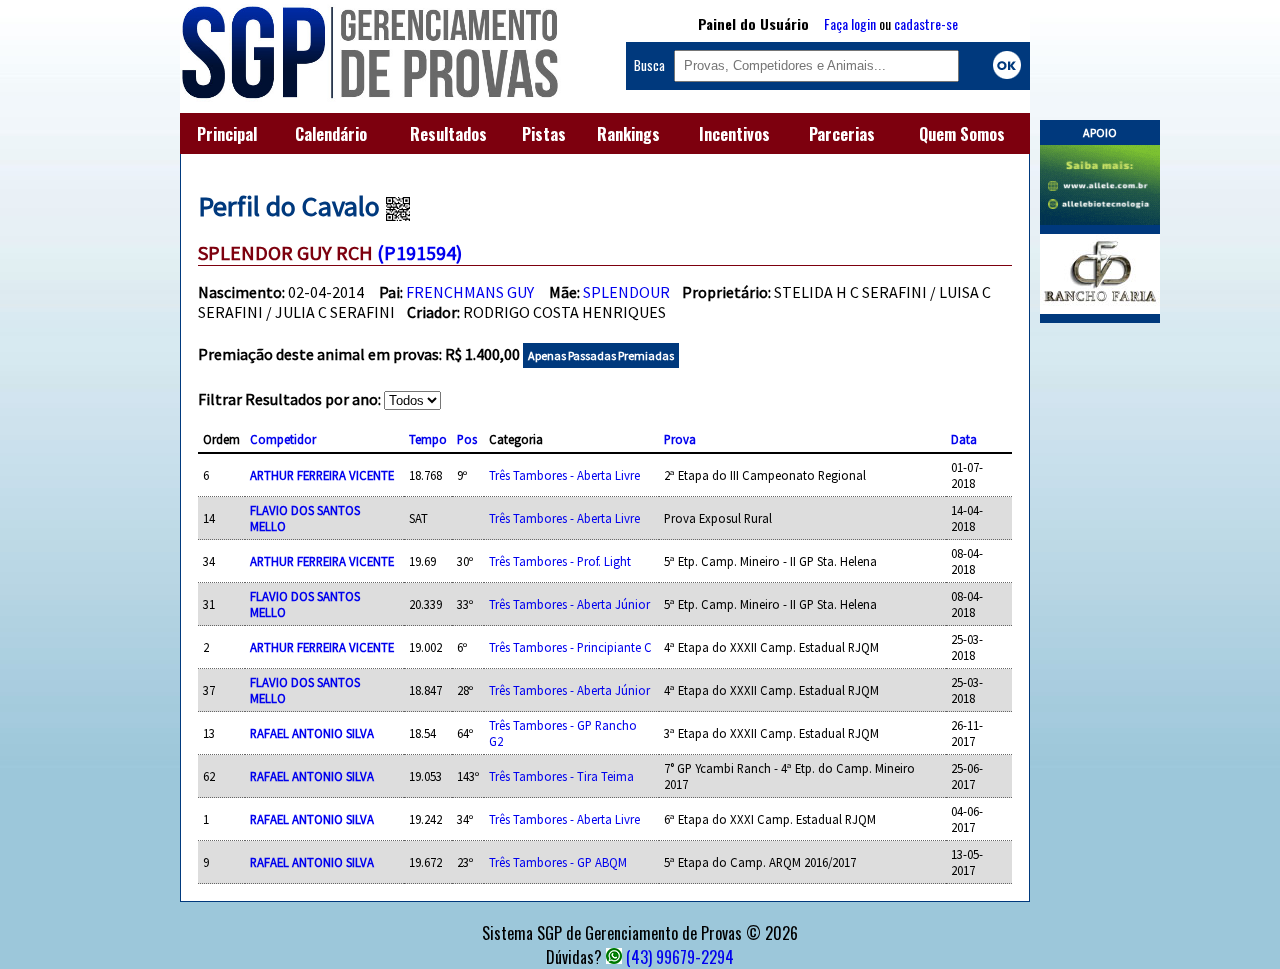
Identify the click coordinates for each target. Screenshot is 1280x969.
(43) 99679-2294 (680, 957)
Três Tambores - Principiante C (570, 647)
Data (964, 439)
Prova (680, 439)
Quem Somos (962, 134)
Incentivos (734, 134)
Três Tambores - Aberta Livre (564, 475)
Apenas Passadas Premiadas (601, 355)
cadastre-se (926, 23)
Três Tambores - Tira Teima (561, 776)
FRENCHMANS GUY (470, 292)
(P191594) (419, 252)
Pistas (544, 134)
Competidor (283, 439)
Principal (227, 134)
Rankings (628, 134)
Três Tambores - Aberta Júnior (569, 604)
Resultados (448, 134)
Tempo (428, 439)
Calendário (331, 134)
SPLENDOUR (626, 292)
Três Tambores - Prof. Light (560, 561)
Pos (467, 439)
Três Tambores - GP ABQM (558, 862)
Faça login (850, 23)
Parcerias (842, 134)
